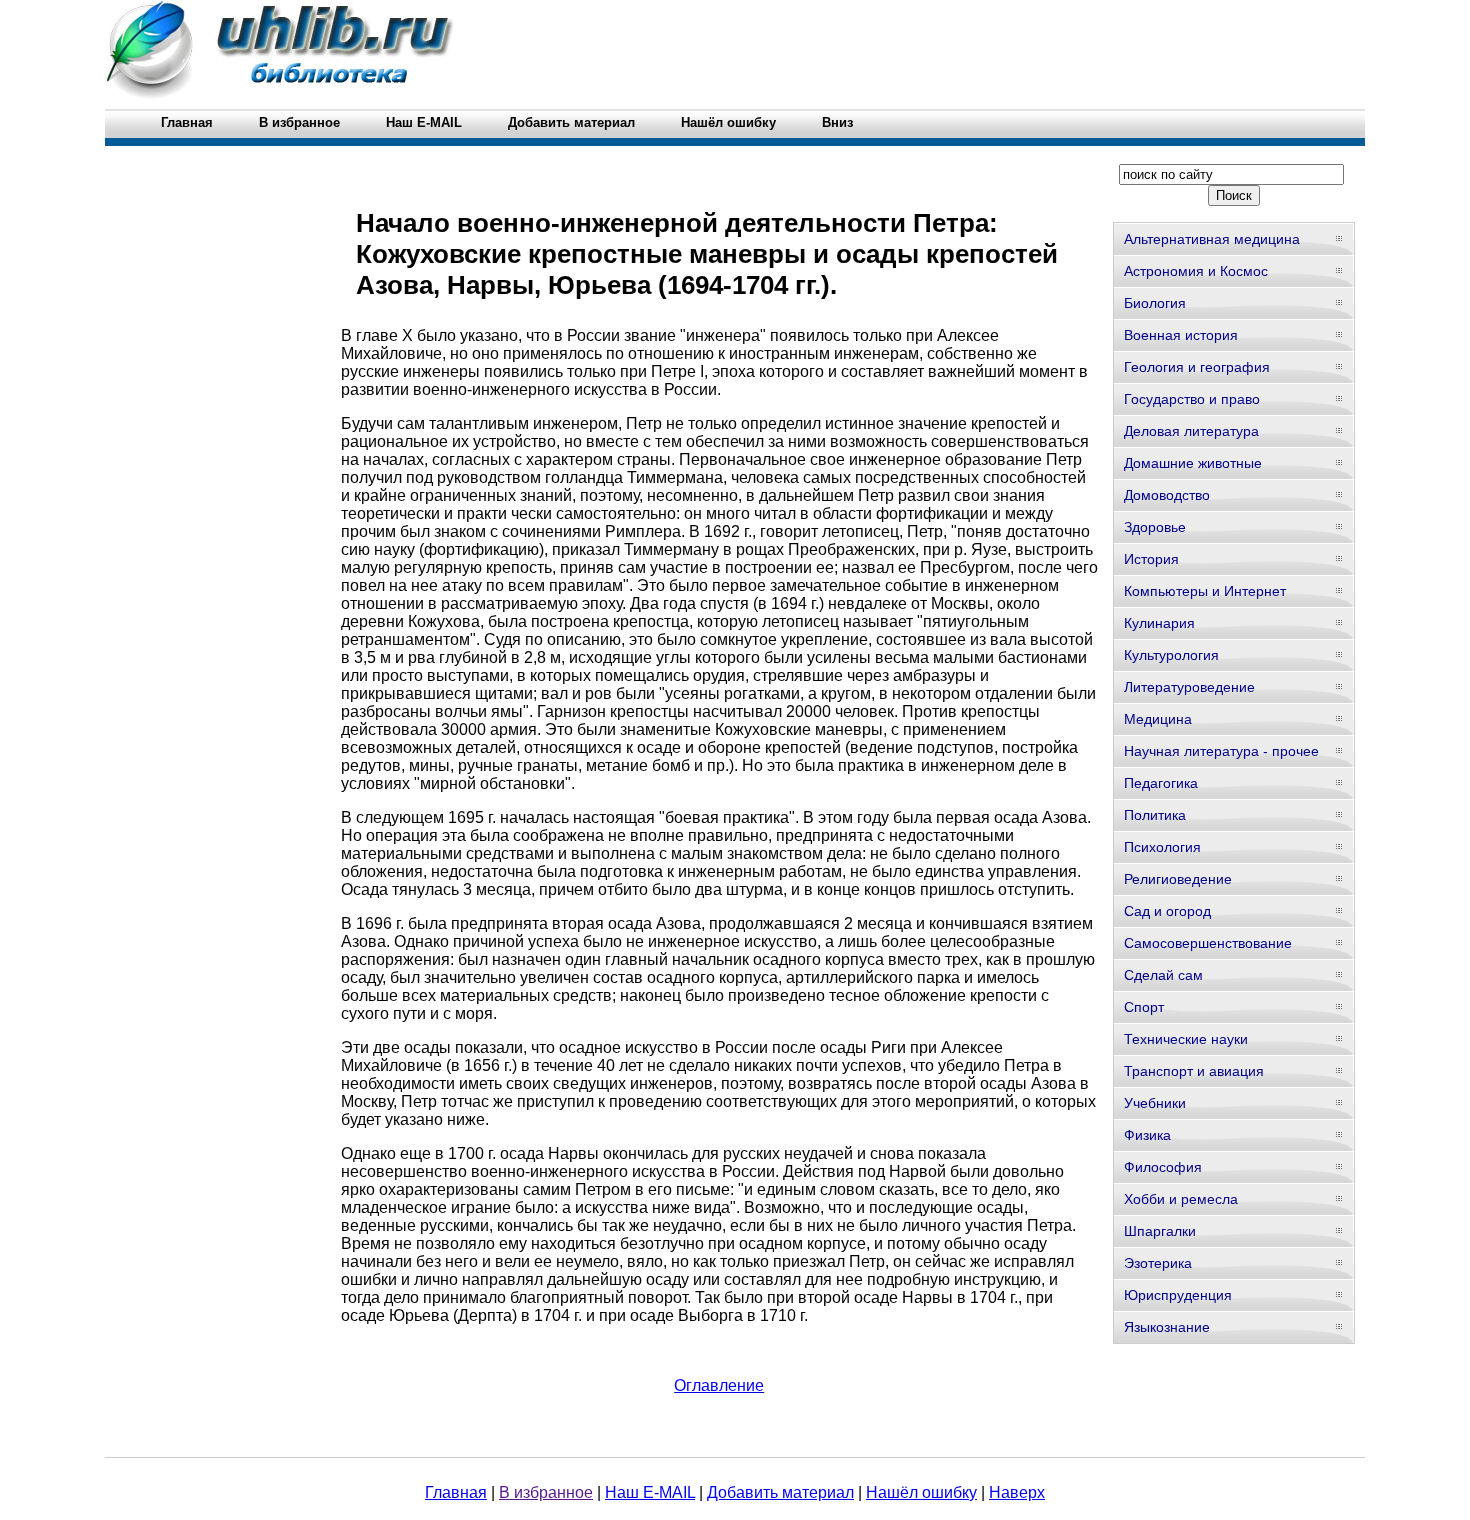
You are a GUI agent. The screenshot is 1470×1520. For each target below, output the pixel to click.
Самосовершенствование (1208, 943)
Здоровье (1155, 527)
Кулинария (1159, 623)
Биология (1155, 303)
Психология (1162, 847)
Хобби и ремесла (1181, 1199)
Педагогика (1161, 783)
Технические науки (1186, 1039)
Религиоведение (1178, 879)
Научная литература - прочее (1221, 751)
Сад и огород (1167, 911)
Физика (1147, 1135)
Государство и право (1192, 399)
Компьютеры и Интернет (1205, 591)
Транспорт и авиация (1194, 1071)
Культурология (1171, 655)
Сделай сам (1163, 975)
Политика (1155, 815)
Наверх (1017, 1492)
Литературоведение (1189, 687)
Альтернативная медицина (1212, 239)
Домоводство (1167, 495)
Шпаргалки (1160, 1231)
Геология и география (1197, 367)
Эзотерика (1158, 1263)
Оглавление (719, 1385)
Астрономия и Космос (1196, 271)
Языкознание (1167, 1327)
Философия (1163, 1167)
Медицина (1158, 719)
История (1151, 559)
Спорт (1144, 1007)
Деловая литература (1191, 431)
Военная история (1181, 335)
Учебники (1155, 1103)
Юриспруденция (1178, 1295)
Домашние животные (1193, 463)
